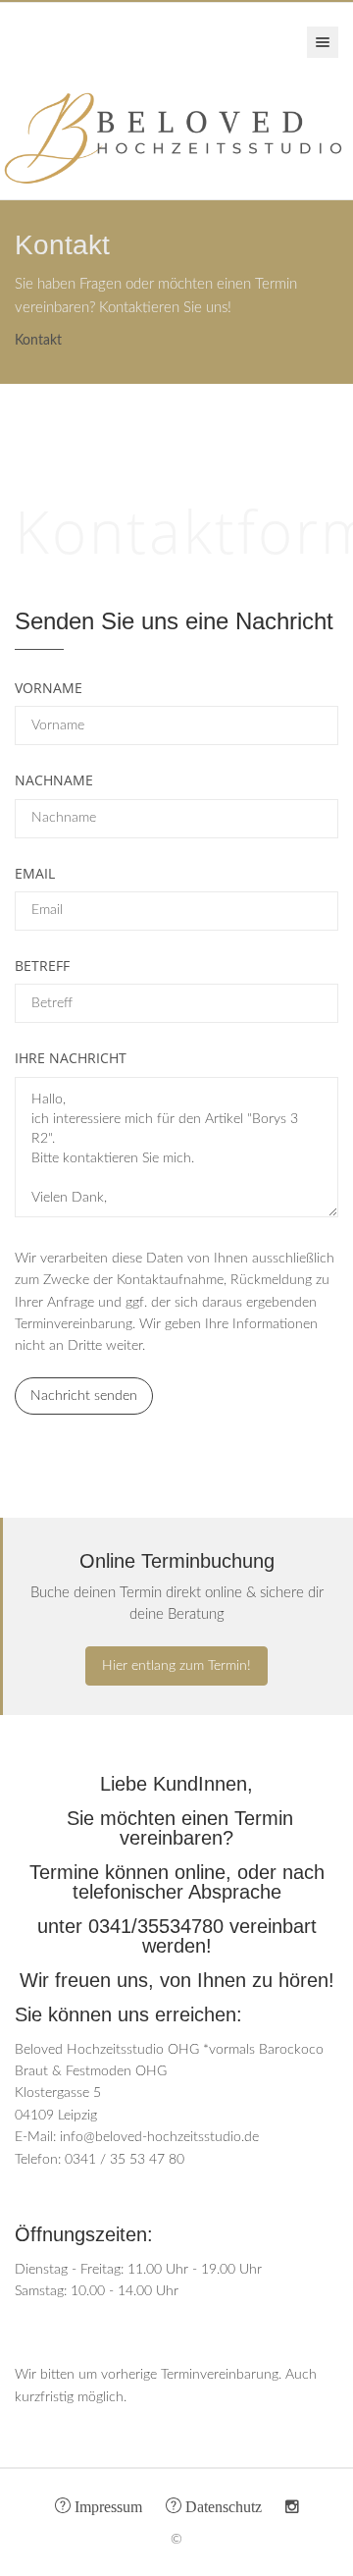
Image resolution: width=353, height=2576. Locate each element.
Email (35, 873)
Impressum (106, 2505)
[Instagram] (292, 2507)
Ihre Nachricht (71, 1058)
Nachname (54, 780)
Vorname (49, 688)
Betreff (42, 966)
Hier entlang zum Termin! (176, 1666)
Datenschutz (222, 2505)
